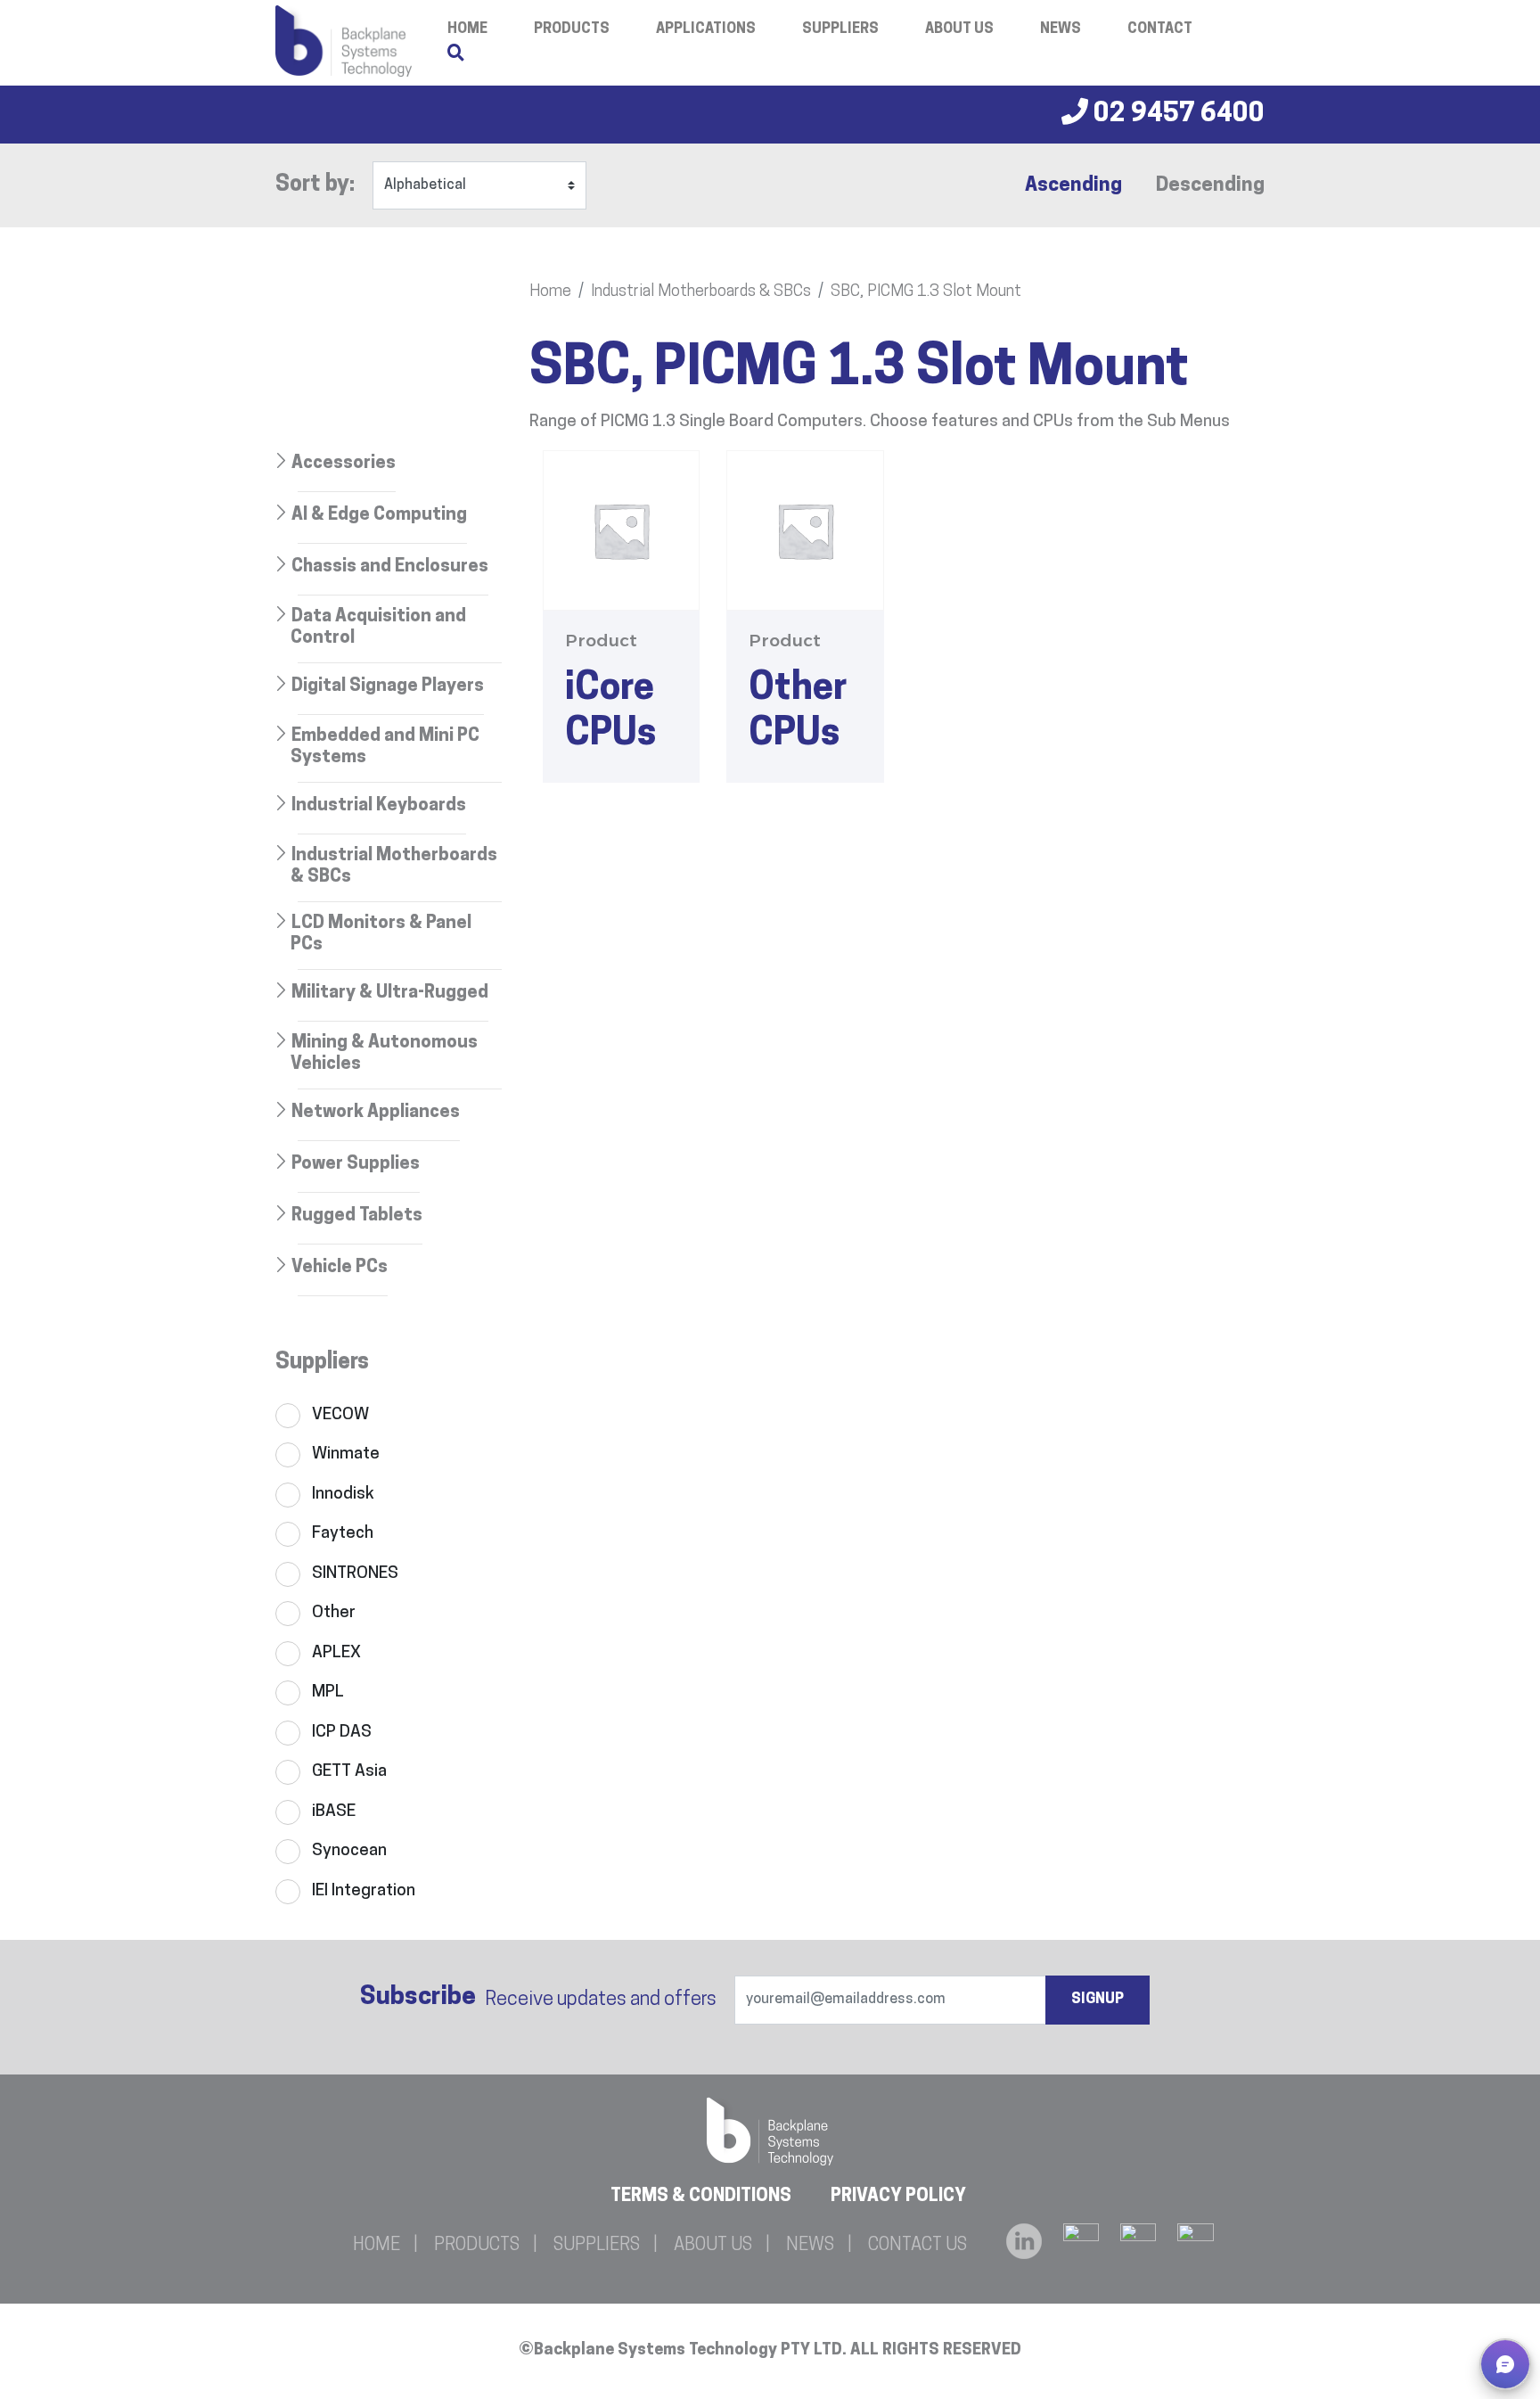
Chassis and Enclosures (390, 567)
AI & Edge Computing (379, 515)
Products (572, 29)
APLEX (336, 1653)
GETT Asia (349, 1772)
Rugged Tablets (357, 1216)
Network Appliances (376, 1113)
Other (334, 1613)
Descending (1210, 186)
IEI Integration (364, 1891)
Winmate (346, 1454)
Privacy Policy (898, 2197)
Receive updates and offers (538, 1998)
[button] (1505, 2364)
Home (550, 292)
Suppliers (840, 29)
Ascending (1073, 186)
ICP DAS (342, 1733)
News (1061, 29)
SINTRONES (355, 1574)
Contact (1160, 29)
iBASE (334, 1812)
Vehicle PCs (340, 1268)
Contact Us (917, 2246)
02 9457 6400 (1176, 115)
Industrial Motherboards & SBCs (701, 292)
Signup (1098, 2000)
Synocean (349, 1851)
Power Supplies (356, 1164)
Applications (706, 29)
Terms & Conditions (701, 2197)
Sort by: (315, 185)
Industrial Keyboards (379, 806)
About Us (959, 29)
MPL (328, 1692)
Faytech (343, 1534)
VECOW (340, 1415)
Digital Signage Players (388, 686)
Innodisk (343, 1495)
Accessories (344, 464)
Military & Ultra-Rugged (390, 993)
